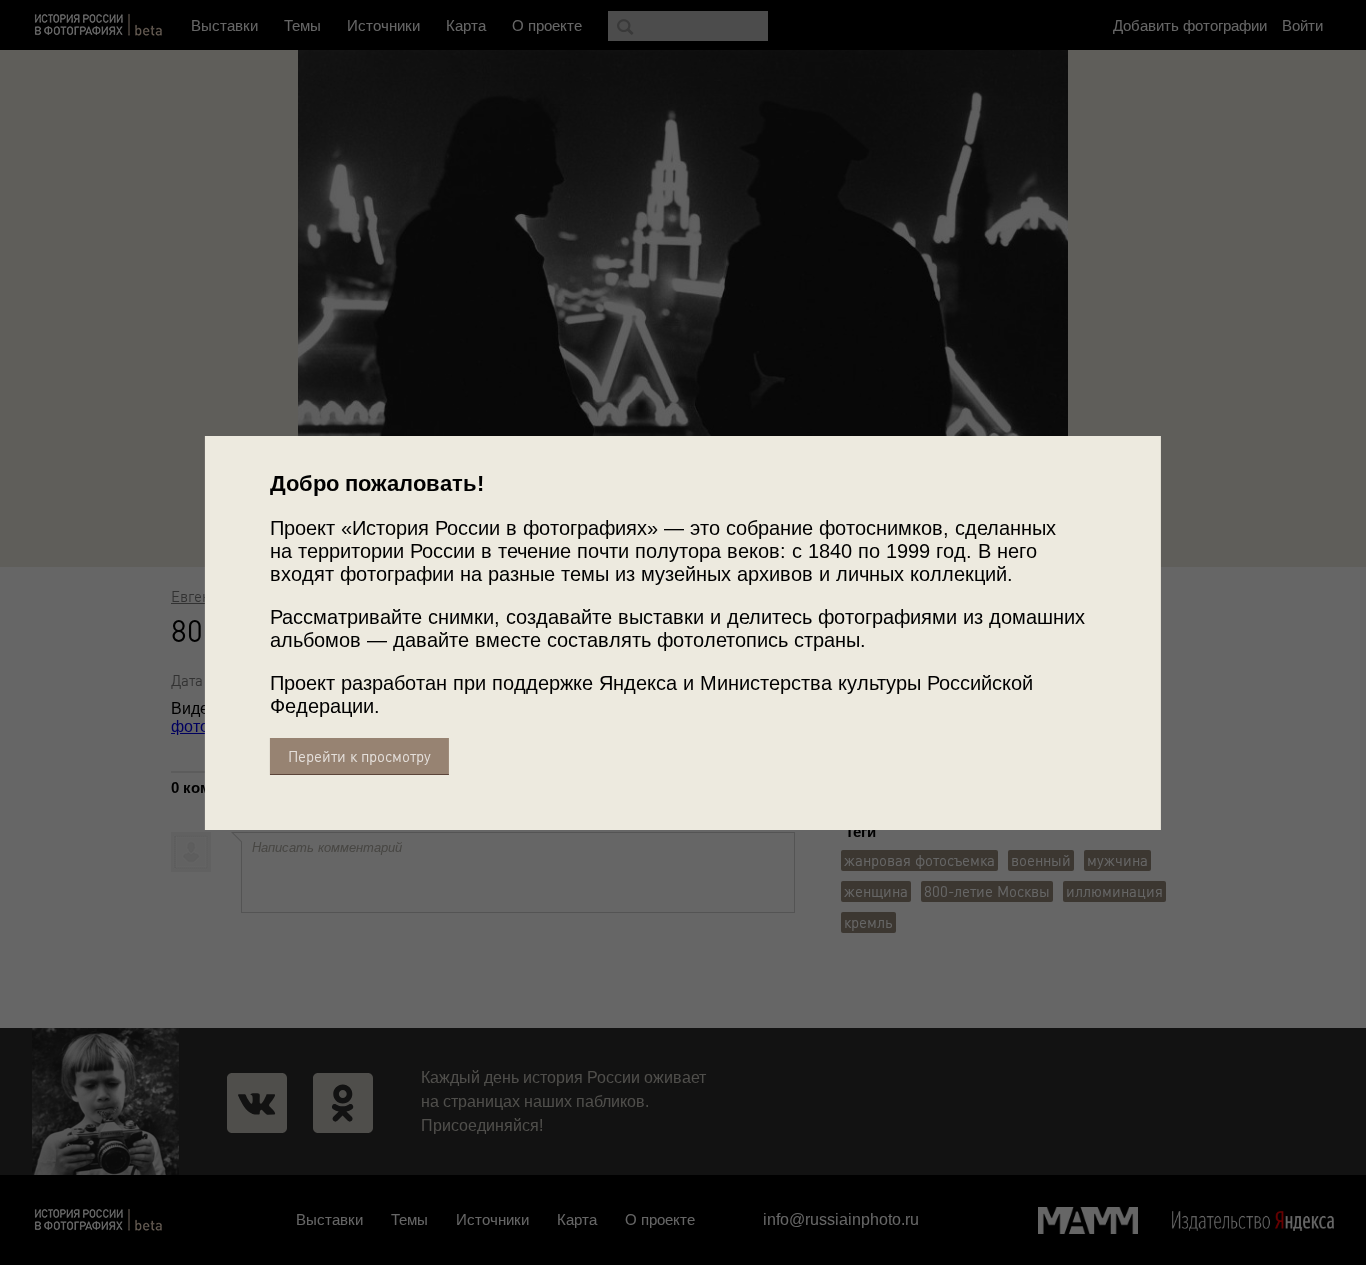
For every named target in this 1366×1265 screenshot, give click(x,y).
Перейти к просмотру (359, 756)
